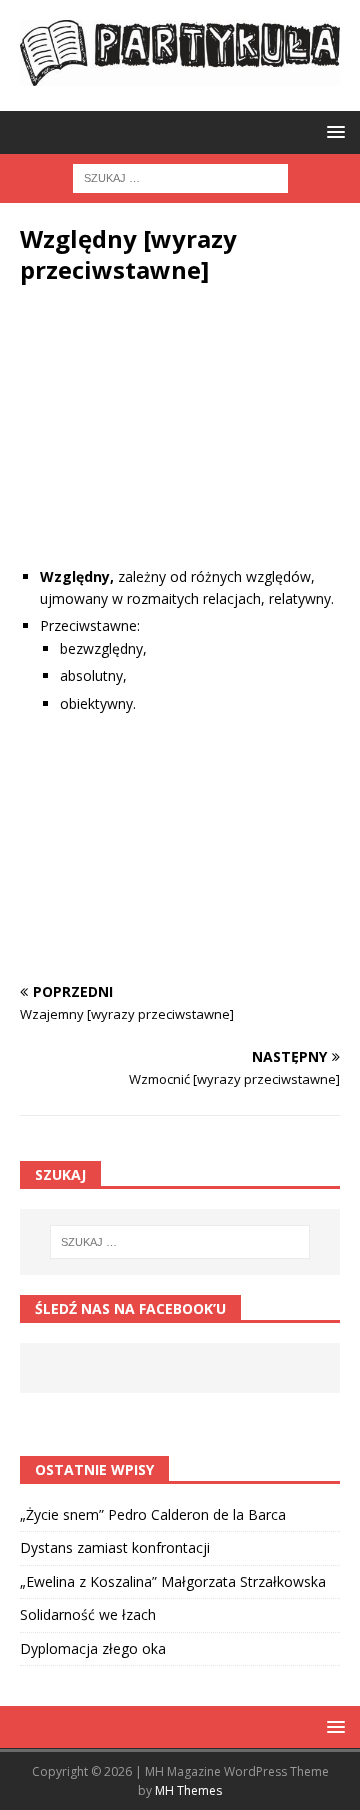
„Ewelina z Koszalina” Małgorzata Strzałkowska (173, 1581)
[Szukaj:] (180, 177)
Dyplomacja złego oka (93, 1648)
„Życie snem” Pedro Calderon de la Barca (153, 1514)
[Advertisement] (180, 441)
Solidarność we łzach (88, 1614)
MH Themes (188, 1790)
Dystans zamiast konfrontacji (115, 1547)
